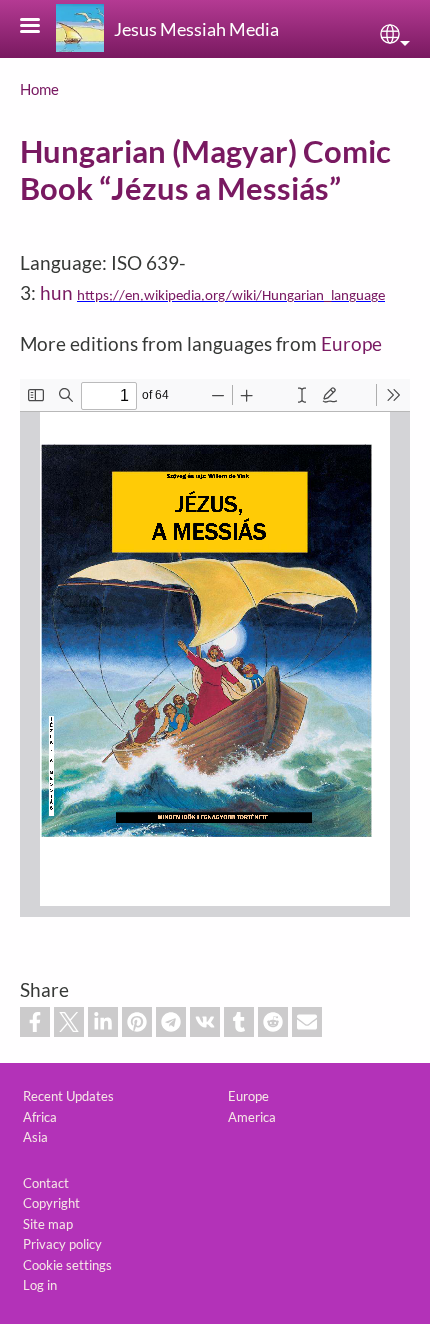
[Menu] (42, 27)
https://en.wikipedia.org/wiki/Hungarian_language (231, 296)
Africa (40, 1117)
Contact (46, 1183)
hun (56, 292)
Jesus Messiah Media (196, 29)
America (252, 1117)
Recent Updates (68, 1096)
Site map (48, 1224)
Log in (40, 1285)
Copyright (51, 1203)
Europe (351, 343)
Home (39, 89)
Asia (35, 1137)
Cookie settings (67, 1265)
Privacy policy (62, 1244)
